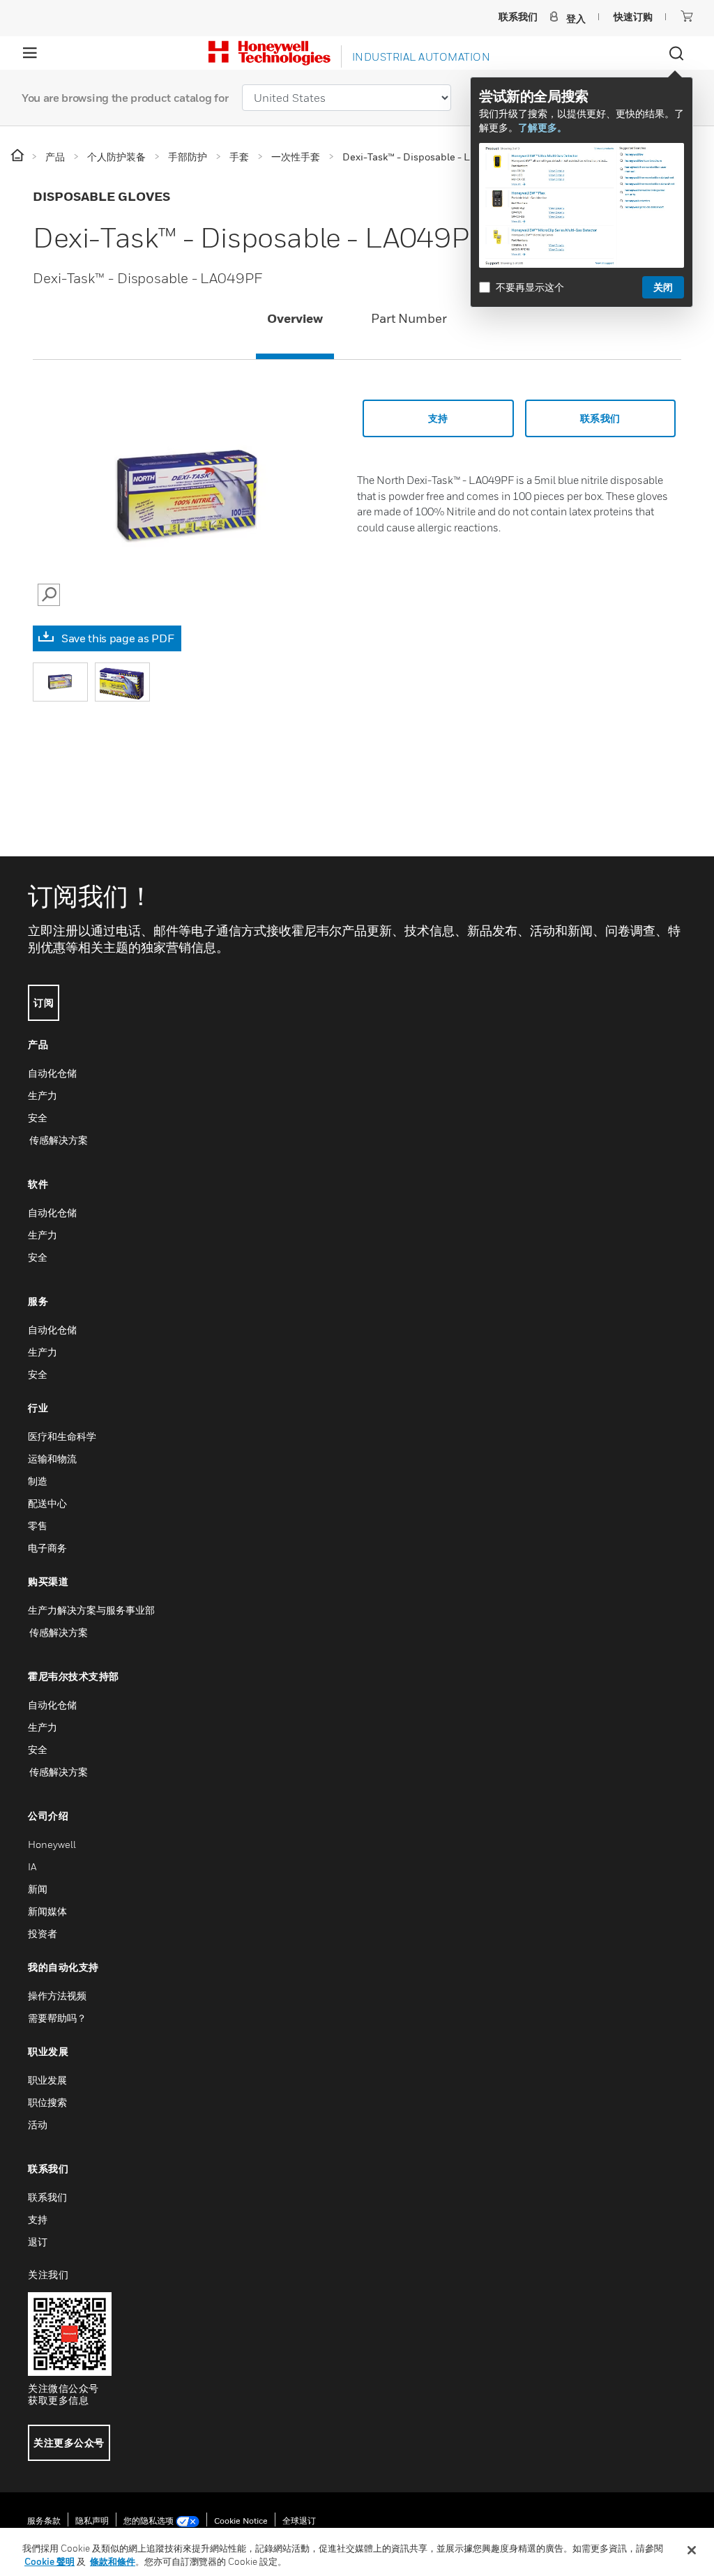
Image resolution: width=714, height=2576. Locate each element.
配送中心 (47, 1503)
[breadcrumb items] (18, 156)
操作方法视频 (57, 1995)
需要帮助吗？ (57, 2018)
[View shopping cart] (687, 16)
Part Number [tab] (409, 318)
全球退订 (299, 2521)
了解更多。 (542, 127)
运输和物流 (52, 1459)
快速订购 (633, 16)
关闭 (663, 287)
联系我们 (47, 2197)
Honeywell (52, 1844)
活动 (38, 2124)
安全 (38, 1117)
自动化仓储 (52, 1073)
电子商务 (47, 1548)
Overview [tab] (295, 318)
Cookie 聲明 (50, 2561)
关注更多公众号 (69, 2442)
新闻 (38, 1889)
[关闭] (692, 2550)
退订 (38, 2242)
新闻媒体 (47, 1911)
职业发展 (47, 2080)
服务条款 (44, 2521)
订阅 (44, 1002)
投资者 (43, 1933)
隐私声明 (92, 2521)
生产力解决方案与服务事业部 (91, 1610)
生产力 (43, 1095)
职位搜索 (47, 2102)
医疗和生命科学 (62, 1436)
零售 (38, 1525)
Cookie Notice (241, 2521)
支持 (438, 418)
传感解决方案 (58, 1140)
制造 (38, 1481)
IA (32, 1866)
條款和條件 (113, 2561)
